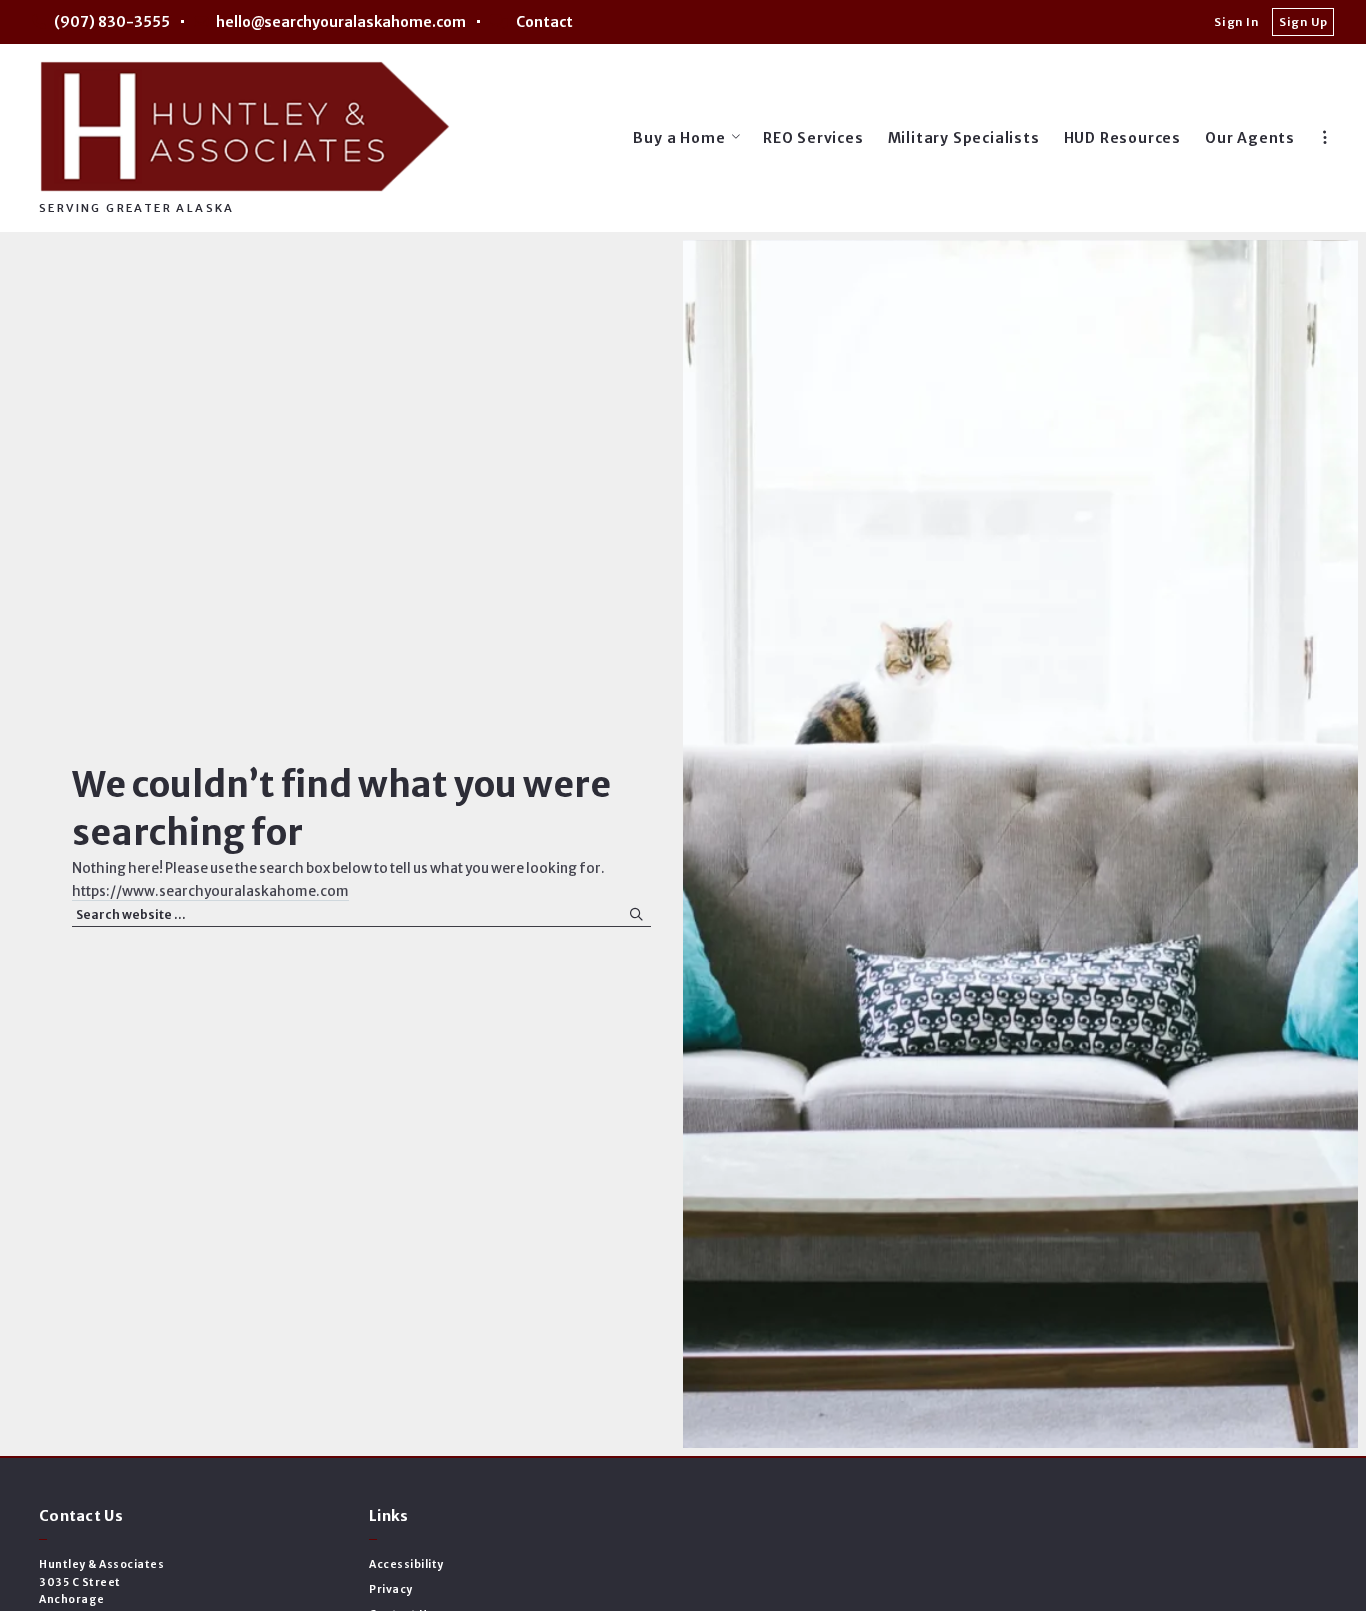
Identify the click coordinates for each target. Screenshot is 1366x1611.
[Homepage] (245, 126)
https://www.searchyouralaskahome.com (210, 891)
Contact (544, 22)
